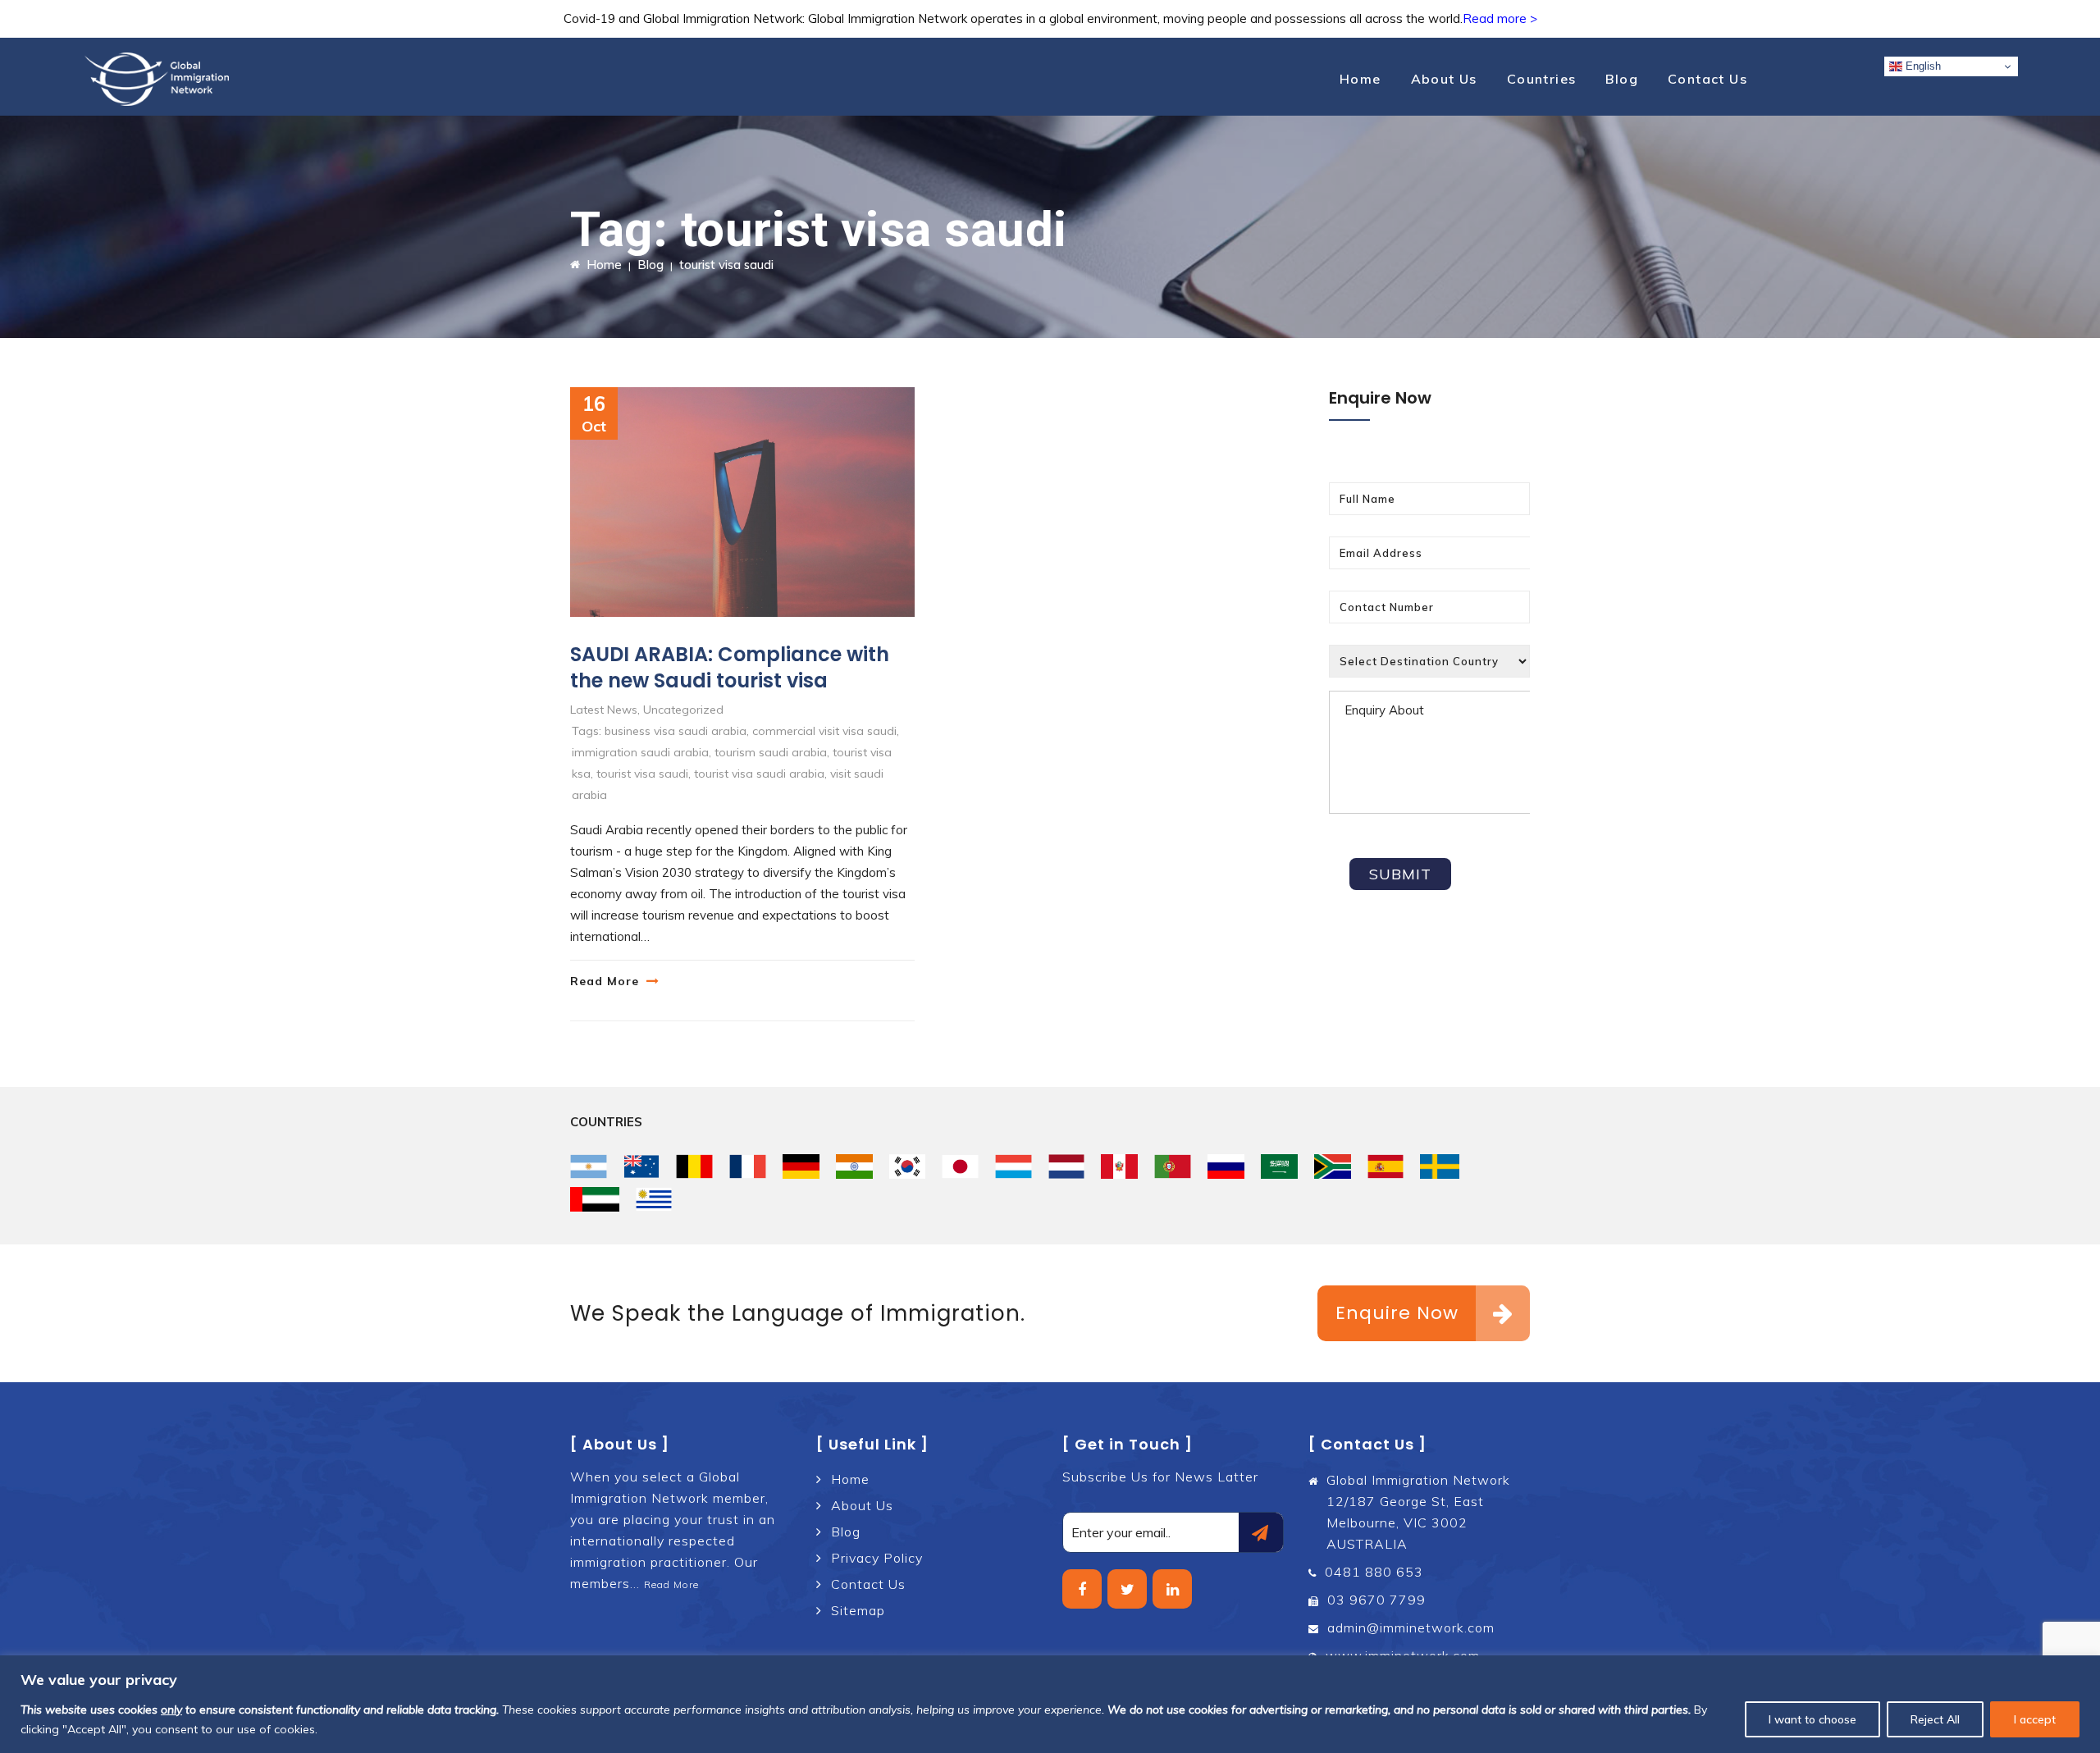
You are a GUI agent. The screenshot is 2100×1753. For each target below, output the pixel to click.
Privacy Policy (877, 1558)
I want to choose (1812, 1719)
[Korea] (908, 1166)
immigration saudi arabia (640, 752)
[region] (1050, 1704)
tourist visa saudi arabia (759, 774)
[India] (854, 1166)
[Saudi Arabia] (1279, 1166)
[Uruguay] (654, 1199)
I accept (2035, 1719)
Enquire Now (1397, 1313)
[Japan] (960, 1166)
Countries (1542, 79)
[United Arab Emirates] (595, 1199)
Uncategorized (683, 710)
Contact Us (1707, 79)
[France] (748, 1166)
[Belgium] (694, 1166)
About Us (1444, 79)
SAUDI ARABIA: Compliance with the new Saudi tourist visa (730, 667)
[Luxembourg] (1013, 1166)
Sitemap (858, 1610)
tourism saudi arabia (771, 752)
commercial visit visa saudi (824, 731)
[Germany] (801, 1166)
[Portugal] (1173, 1166)
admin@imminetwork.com (1411, 1627)
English (1922, 66)
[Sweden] (1440, 1166)
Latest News (604, 710)
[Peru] (1119, 1166)
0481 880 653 (1374, 1572)
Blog (1622, 79)
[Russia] (1226, 1166)
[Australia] (642, 1166)
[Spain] (1386, 1166)
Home (1360, 79)
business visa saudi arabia (676, 731)
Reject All (1935, 1719)
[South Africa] (1333, 1166)
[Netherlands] (1067, 1166)
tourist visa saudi (642, 774)
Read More (605, 981)
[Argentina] (589, 1166)
